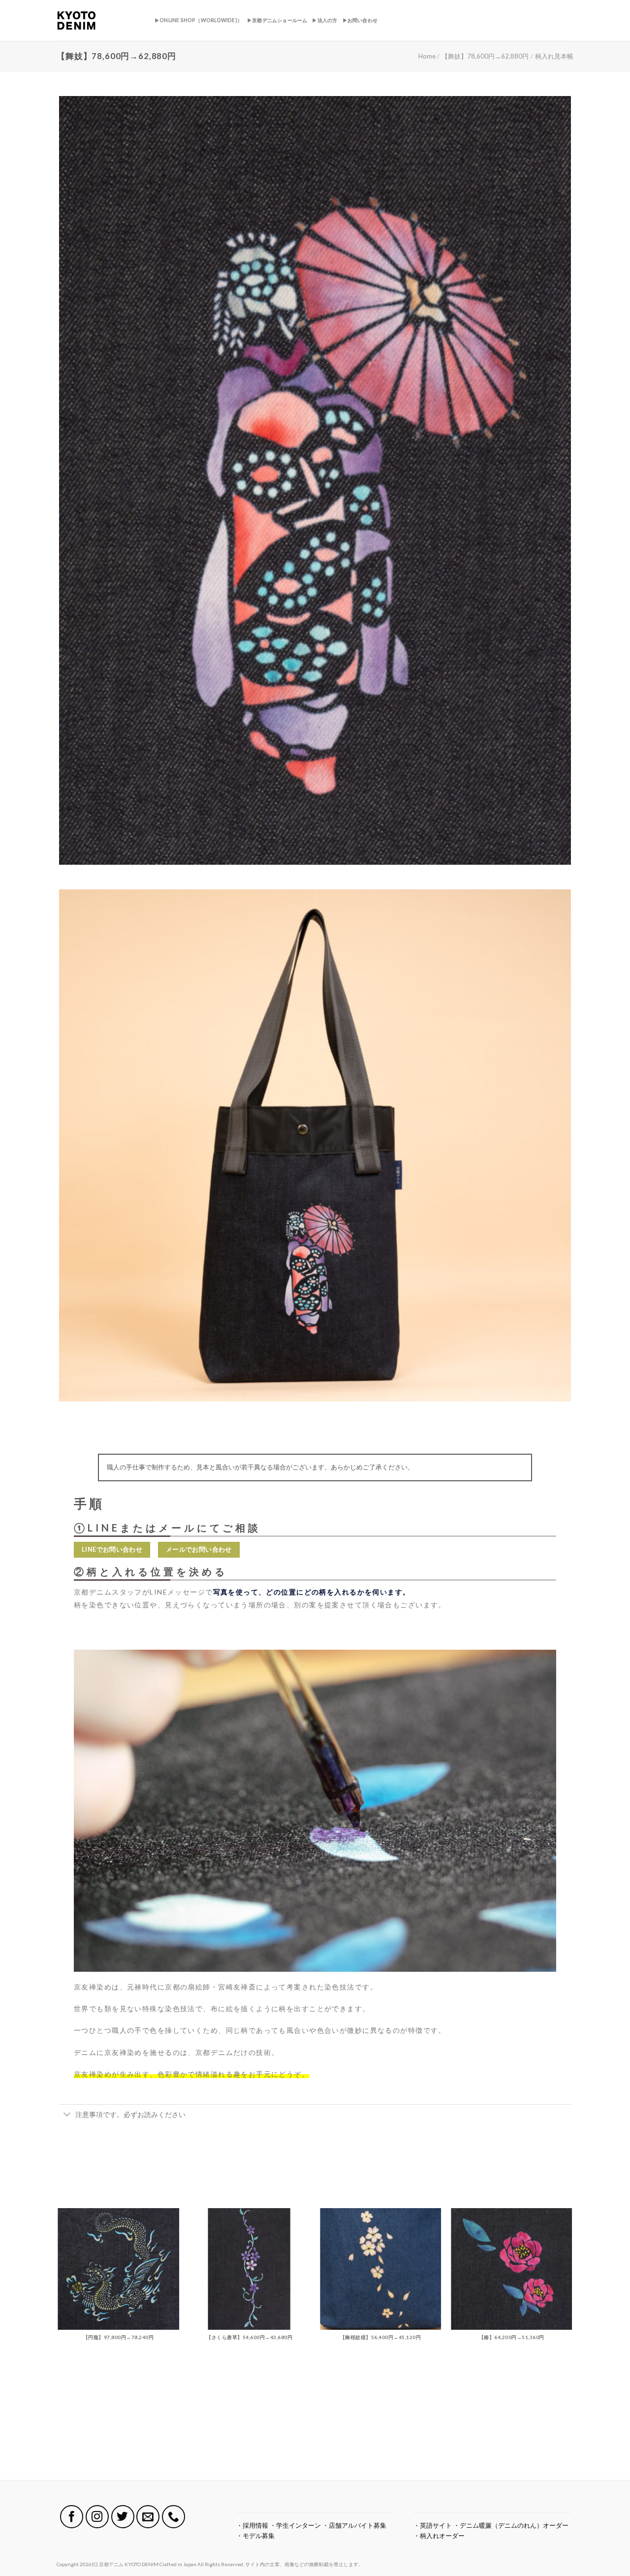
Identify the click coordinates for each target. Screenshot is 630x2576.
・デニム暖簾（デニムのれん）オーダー (511, 2525)
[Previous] (59, 2343)
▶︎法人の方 (325, 20)
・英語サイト (433, 2525)
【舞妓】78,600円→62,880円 (485, 56)
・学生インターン (295, 2525)
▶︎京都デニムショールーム (277, 20)
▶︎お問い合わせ (360, 20)
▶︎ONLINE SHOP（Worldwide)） (198, 20)
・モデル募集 (255, 2536)
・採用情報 (252, 2525)
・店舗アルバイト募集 (354, 2525)
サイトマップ (72, 2550)
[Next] (572, 2343)
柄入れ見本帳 (554, 56)
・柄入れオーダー (439, 2536)
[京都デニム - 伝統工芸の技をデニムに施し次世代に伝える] (98, 20)
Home (427, 56)
